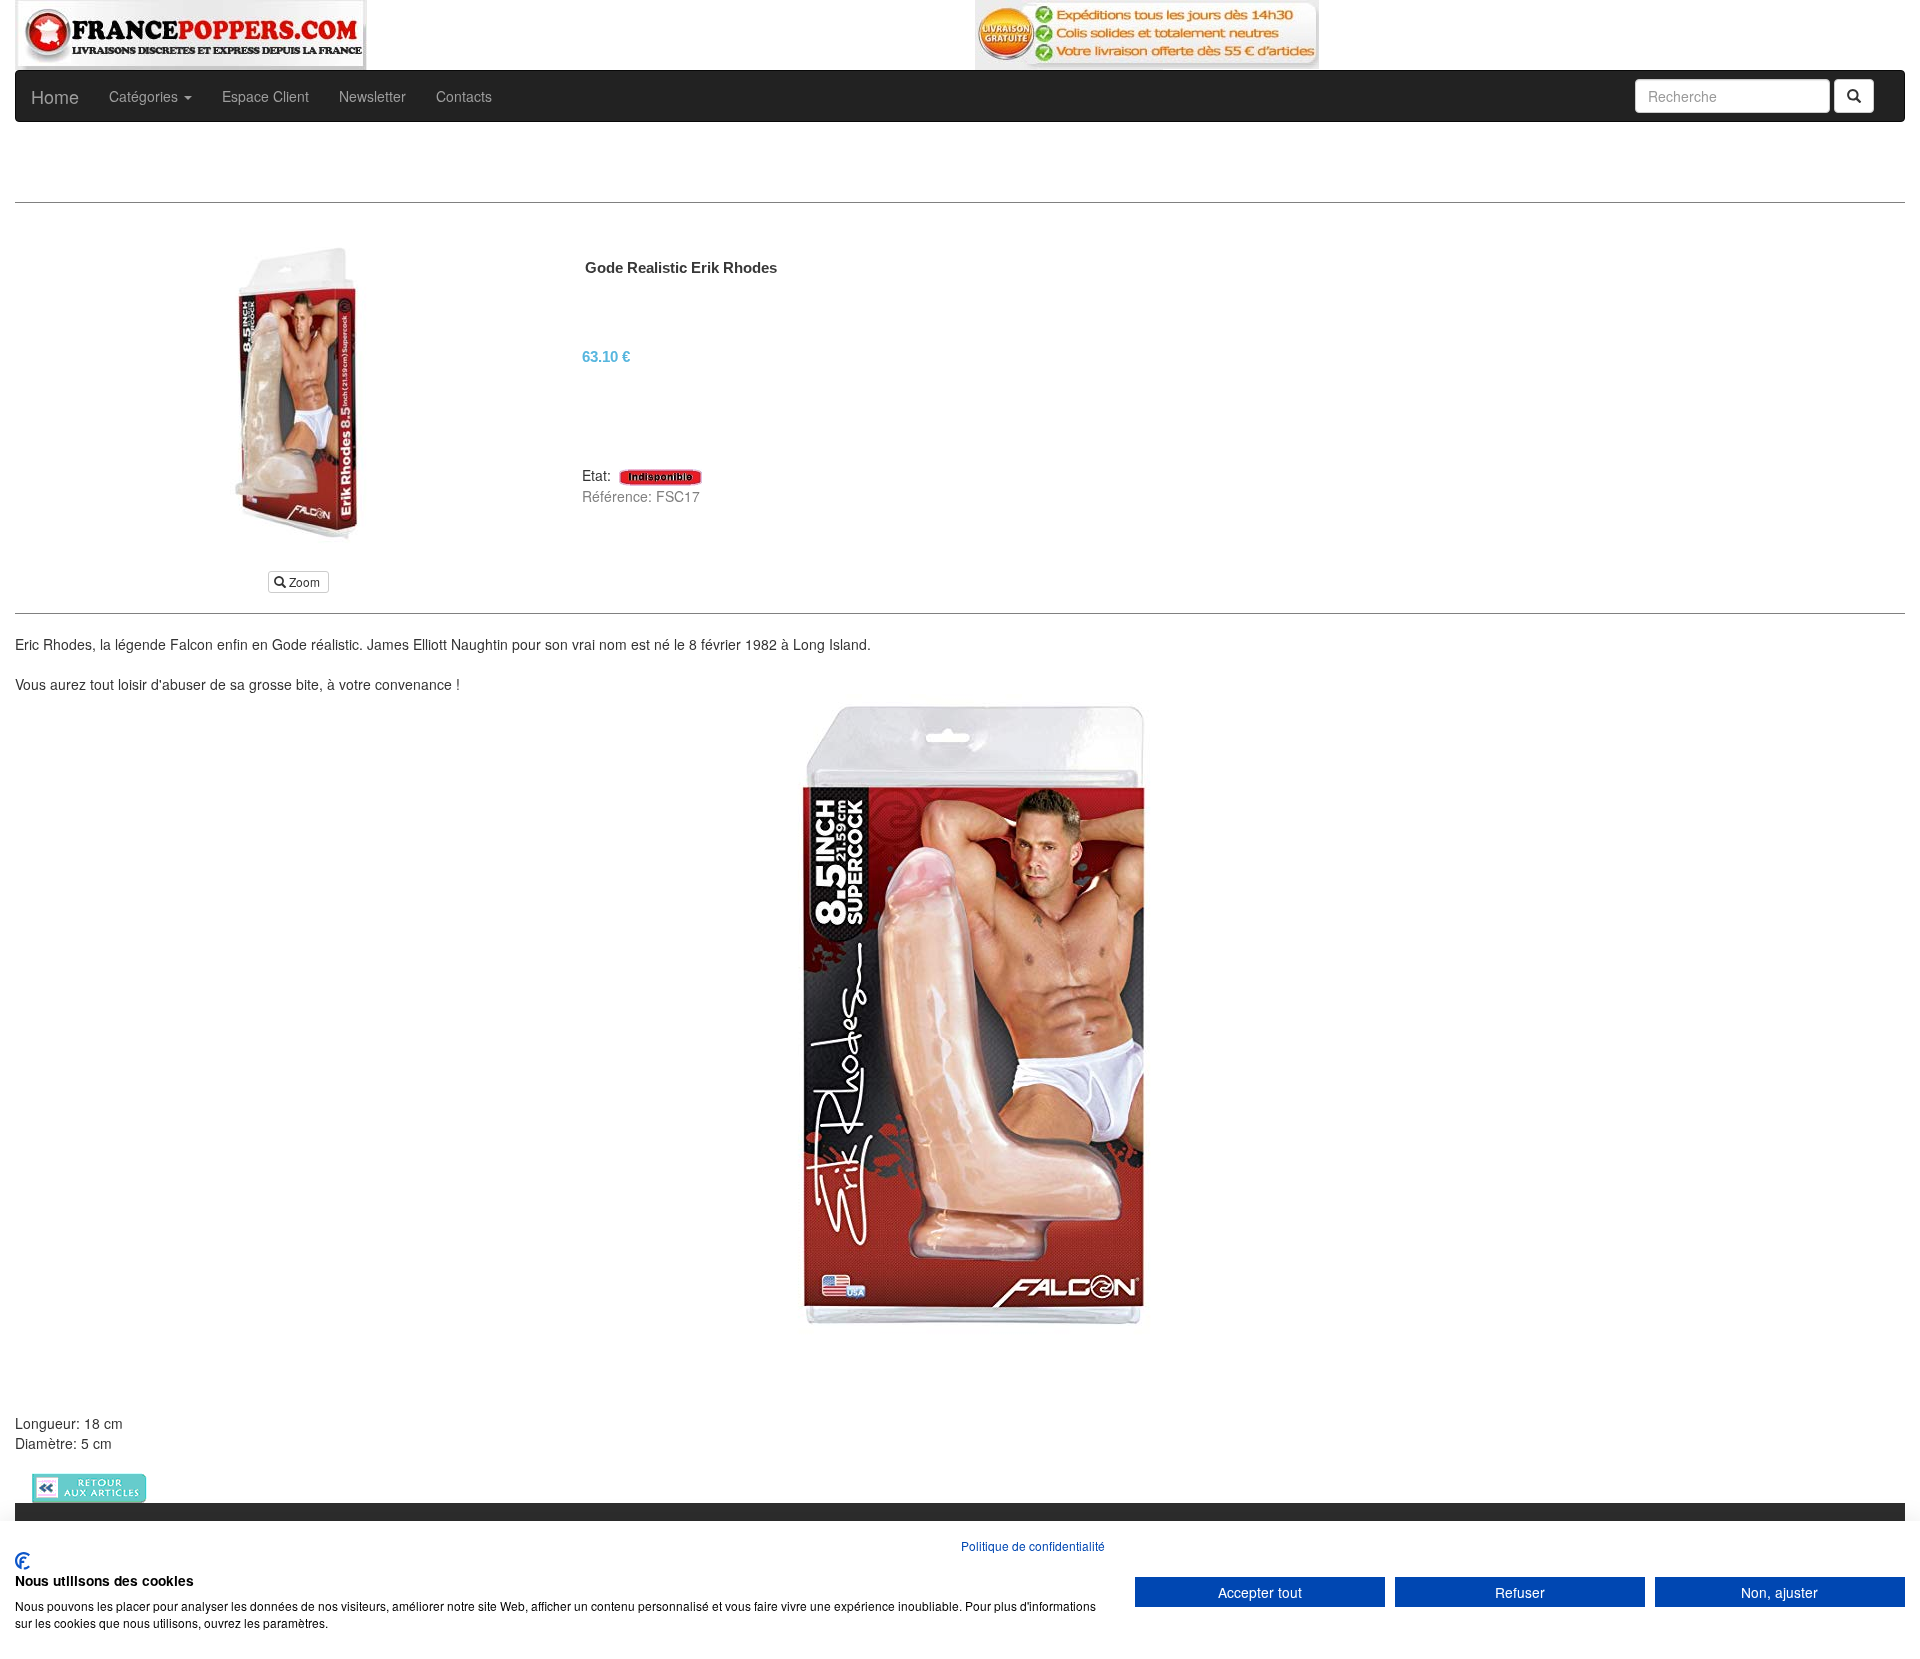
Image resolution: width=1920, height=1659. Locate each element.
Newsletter (372, 96)
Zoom (304, 581)
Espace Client (265, 96)
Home (55, 96)
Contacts (464, 96)
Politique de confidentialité (1033, 1545)
